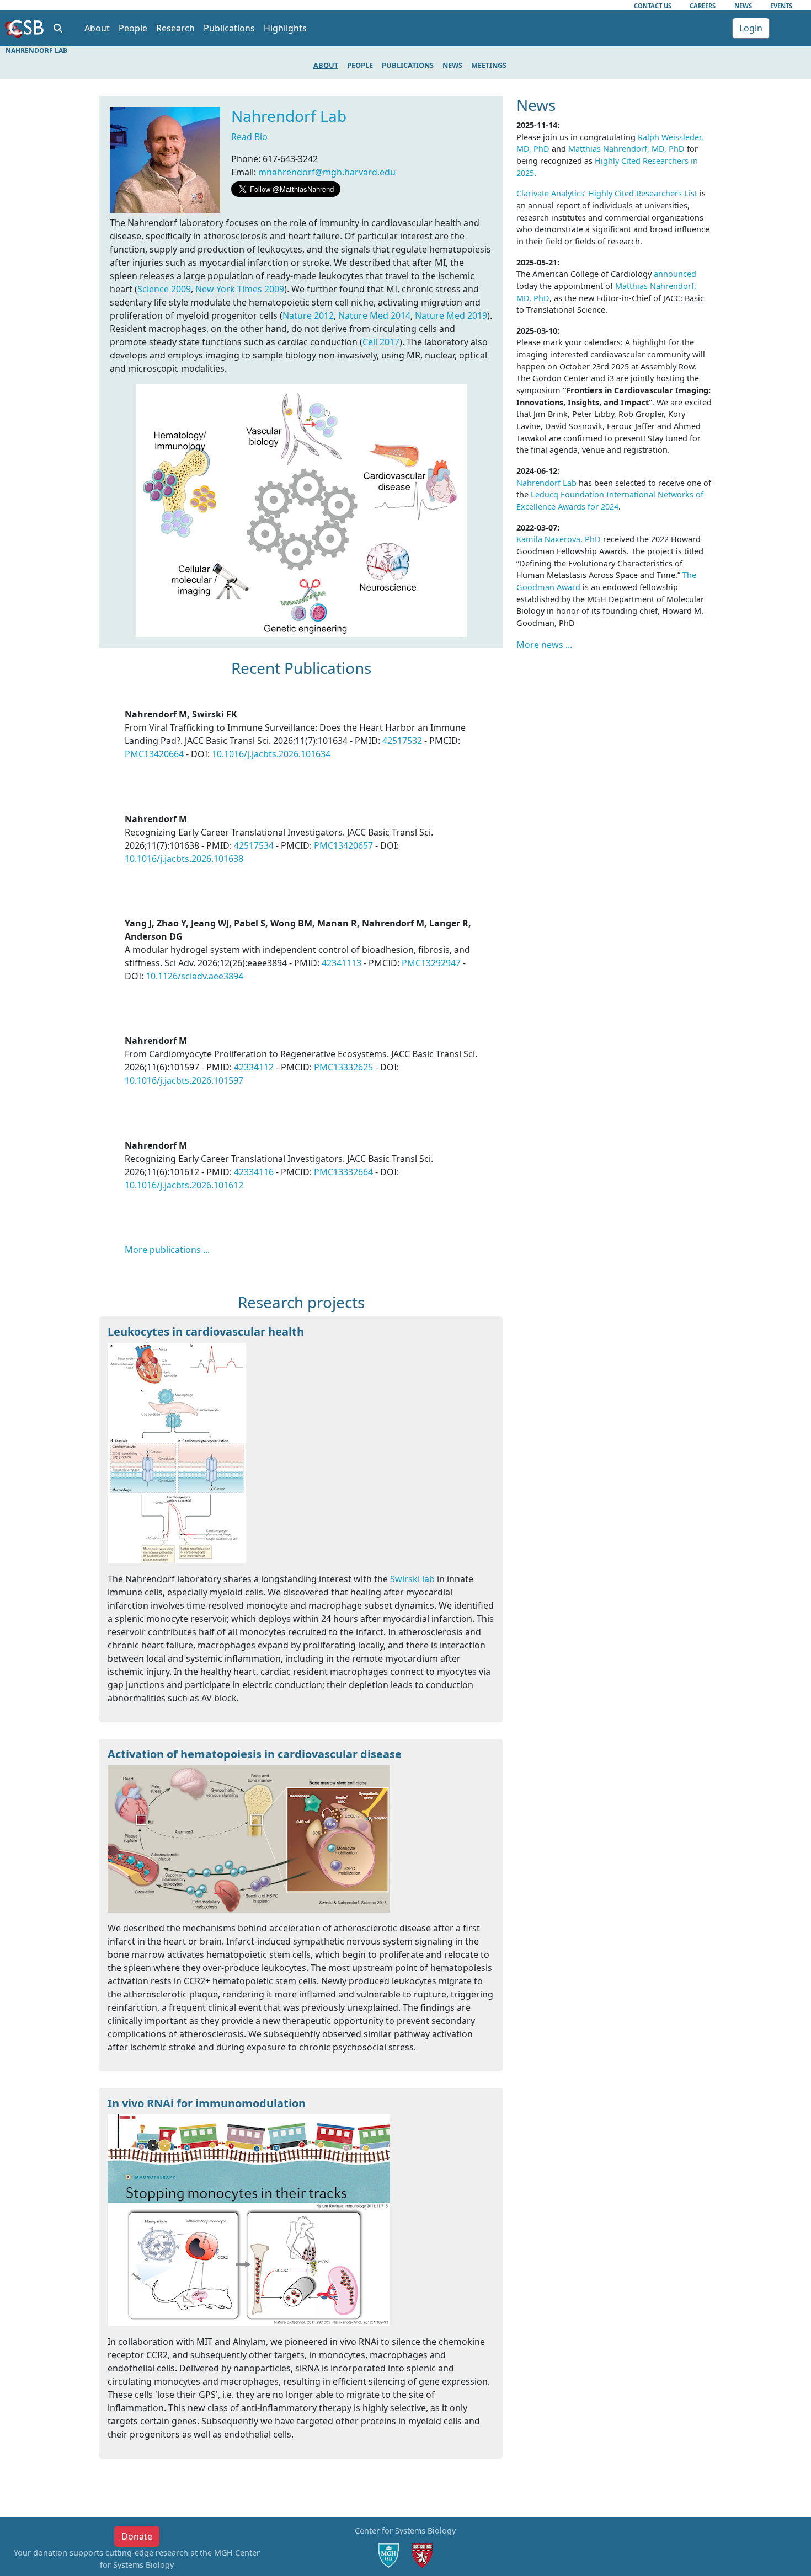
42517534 (254, 845)
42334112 (254, 1067)
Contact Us (653, 6)
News (743, 6)
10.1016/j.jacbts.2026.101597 (184, 1080)
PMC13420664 (154, 754)
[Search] (58, 28)
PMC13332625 (343, 1067)
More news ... (544, 645)
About (326, 65)
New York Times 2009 (240, 289)
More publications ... (167, 1250)
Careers (703, 6)
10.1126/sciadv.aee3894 (194, 976)
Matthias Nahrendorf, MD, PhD (626, 149)
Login (751, 28)
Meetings (489, 65)
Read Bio (249, 137)
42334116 (254, 1172)
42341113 (342, 963)
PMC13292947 (431, 963)
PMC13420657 (343, 845)
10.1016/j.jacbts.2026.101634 (271, 754)
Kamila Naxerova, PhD (559, 539)
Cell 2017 (381, 342)
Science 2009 (164, 289)
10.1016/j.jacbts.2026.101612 (184, 1185)
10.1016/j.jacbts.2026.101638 (184, 859)
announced (675, 274)
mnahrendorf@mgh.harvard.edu (327, 172)
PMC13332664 (343, 1172)
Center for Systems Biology (405, 2531)
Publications (408, 65)
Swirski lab (412, 1579)
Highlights (285, 28)
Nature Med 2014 (374, 315)
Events (781, 6)
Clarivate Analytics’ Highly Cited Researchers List (607, 193)
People (360, 65)
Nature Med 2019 (451, 315)
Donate (137, 2536)
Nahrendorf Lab (289, 116)
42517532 (402, 741)
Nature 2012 (308, 315)
